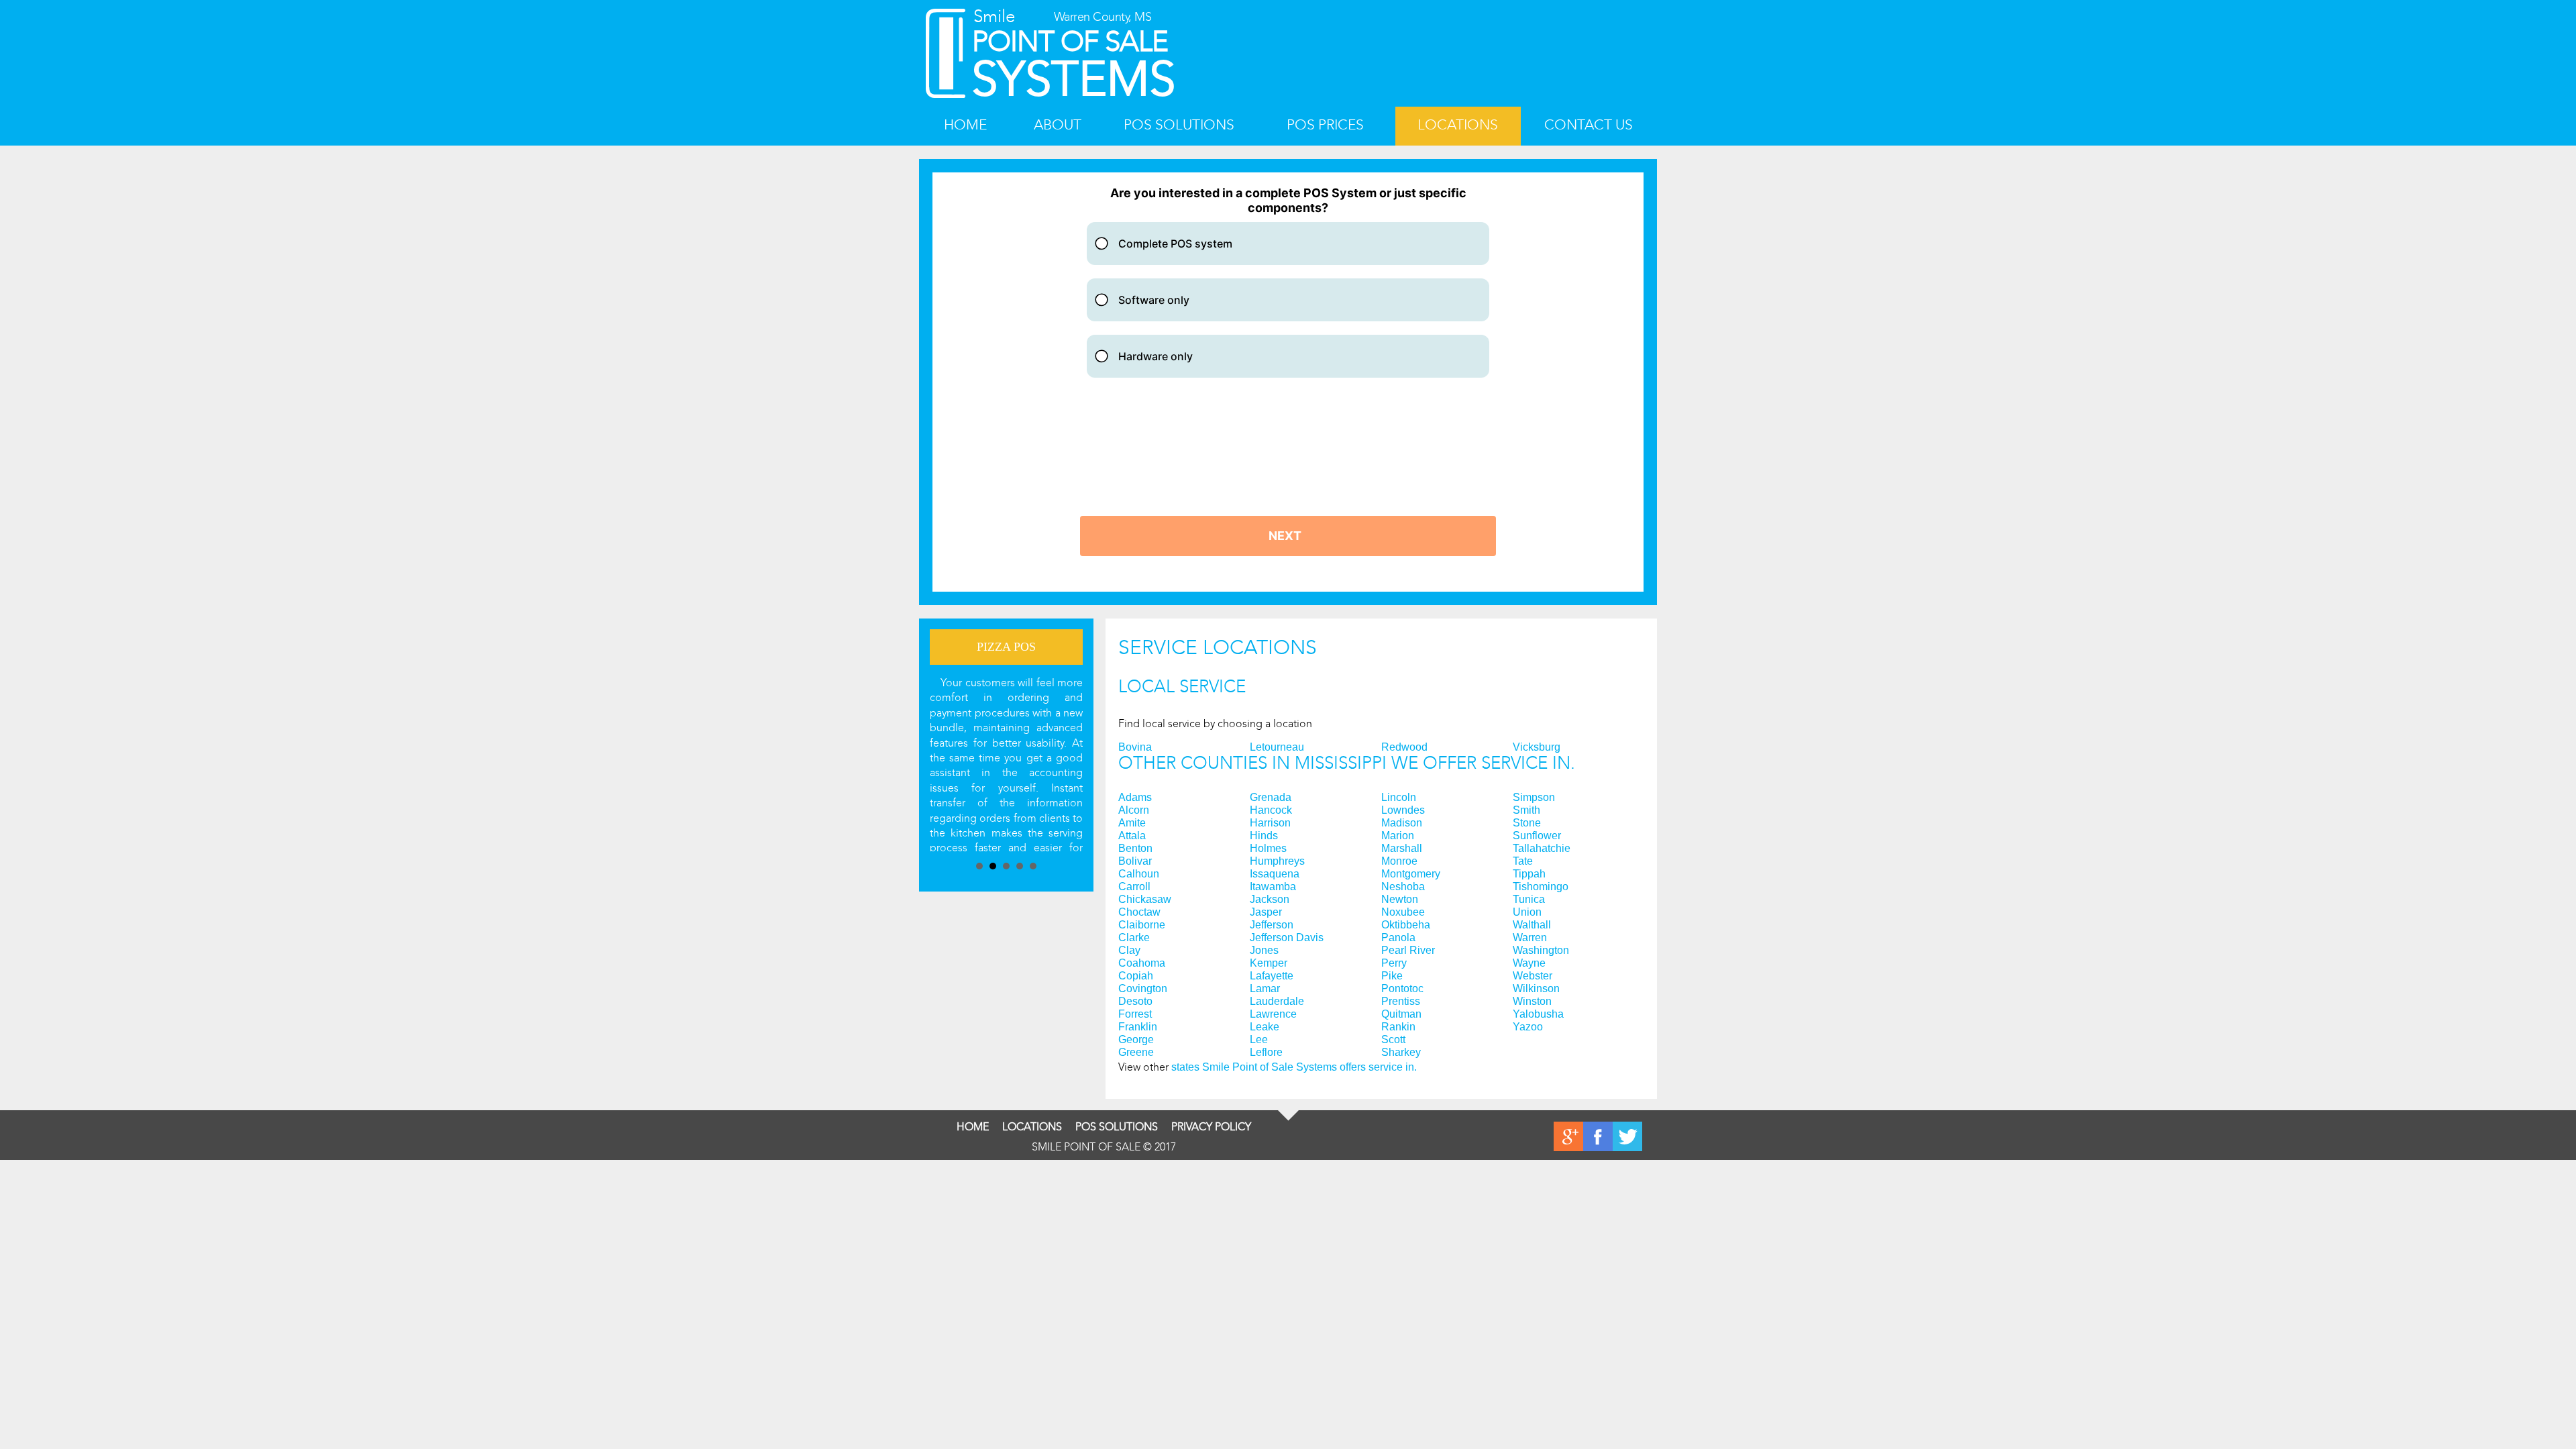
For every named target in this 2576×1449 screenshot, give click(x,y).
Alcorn (1134, 810)
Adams (1135, 798)
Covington (1143, 989)
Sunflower (1537, 836)
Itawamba (1273, 887)
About (1058, 125)
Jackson (1270, 900)
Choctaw (1139, 912)
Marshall (1402, 849)
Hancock (1271, 810)
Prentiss (1401, 1002)
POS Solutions (1179, 125)
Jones (1264, 951)
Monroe (1399, 861)
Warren (1530, 938)
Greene (1136, 1053)
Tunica (1529, 900)
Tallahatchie (1542, 849)
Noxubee (1403, 912)
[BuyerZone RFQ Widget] (1288, 382)
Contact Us (1589, 125)
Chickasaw (1145, 900)
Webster (1533, 976)
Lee (1259, 1040)
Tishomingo (1541, 887)
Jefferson (1272, 925)
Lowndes (1403, 810)
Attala (1132, 836)
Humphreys (1277, 861)
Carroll (1134, 887)
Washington (1541, 951)
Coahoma (1142, 963)
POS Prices (1325, 125)
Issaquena (1275, 874)
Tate (1523, 861)
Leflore (1266, 1053)
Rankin (1398, 1027)
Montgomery (1411, 874)
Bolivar (1135, 861)
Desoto (1135, 1002)
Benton (1135, 849)
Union (1527, 912)
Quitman (1401, 1014)
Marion (1398, 836)
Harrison (1270, 823)
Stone (1527, 823)
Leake (1265, 1027)
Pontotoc (1402, 989)
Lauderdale (1277, 1002)
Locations (1458, 125)
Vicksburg (1537, 747)
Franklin (1138, 1027)
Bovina (1135, 747)
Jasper (1266, 912)
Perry (1394, 963)
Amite (1132, 823)
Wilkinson (1536, 989)
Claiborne (1142, 925)
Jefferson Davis (1287, 938)
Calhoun (1139, 874)
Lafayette (1272, 976)
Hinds (1264, 836)
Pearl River (1408, 951)
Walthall (1532, 925)
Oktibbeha (1406, 925)
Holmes (1268, 849)
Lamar (1265, 989)
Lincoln (1399, 798)
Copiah (1136, 976)
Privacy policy (1211, 1127)
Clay (1129, 951)
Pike (1392, 976)
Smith (1526, 810)
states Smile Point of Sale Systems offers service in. (1294, 1067)
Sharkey (1401, 1053)
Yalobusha (1538, 1014)
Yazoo (1528, 1027)
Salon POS (1006, 647)
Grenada (1271, 798)
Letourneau (1277, 747)
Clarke (1134, 938)
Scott (1393, 1040)
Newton (1400, 900)
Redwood (1404, 747)
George (1136, 1040)
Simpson (1534, 798)
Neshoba (1403, 887)
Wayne (1529, 963)
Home (965, 125)
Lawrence (1273, 1014)
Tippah (1529, 874)
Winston (1532, 1002)
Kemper (1269, 963)
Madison (1402, 823)
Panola (1398, 938)
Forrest (1135, 1014)
